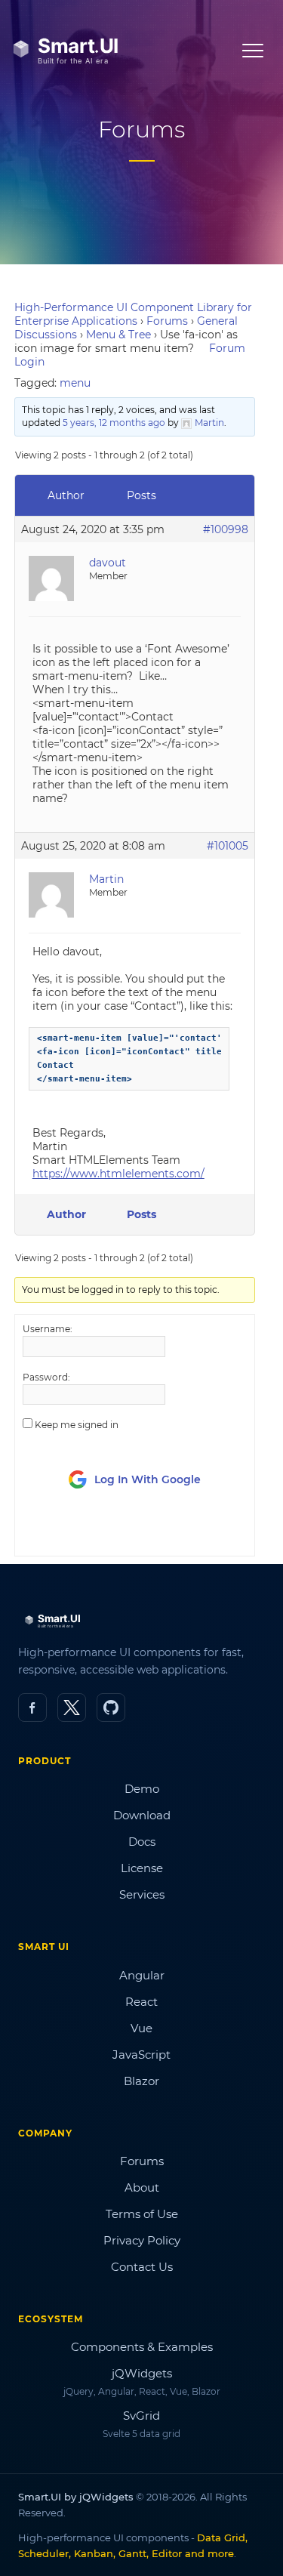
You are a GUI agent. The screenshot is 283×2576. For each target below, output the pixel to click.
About (142, 2187)
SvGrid (141, 2416)
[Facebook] (32, 1708)
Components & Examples (142, 2347)
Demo (142, 1789)
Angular (142, 1975)
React (141, 2002)
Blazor (141, 2081)
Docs (142, 1842)
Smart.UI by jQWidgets (76, 2497)
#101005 (228, 846)
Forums (167, 321)
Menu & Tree (118, 335)
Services (142, 1894)
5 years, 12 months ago (114, 423)
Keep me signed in (77, 1425)
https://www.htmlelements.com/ (118, 1174)
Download (142, 1815)
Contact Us (142, 2267)
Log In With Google (148, 1479)
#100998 (226, 529)
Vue (141, 2028)
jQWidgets (142, 2373)
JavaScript (141, 2055)
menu (75, 383)
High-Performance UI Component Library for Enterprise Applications (133, 314)
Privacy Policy (142, 2240)
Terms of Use (142, 2214)
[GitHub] (111, 1708)
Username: (48, 1329)
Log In (107, 1531)
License (142, 1868)
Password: (46, 1377)
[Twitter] (72, 1708)
